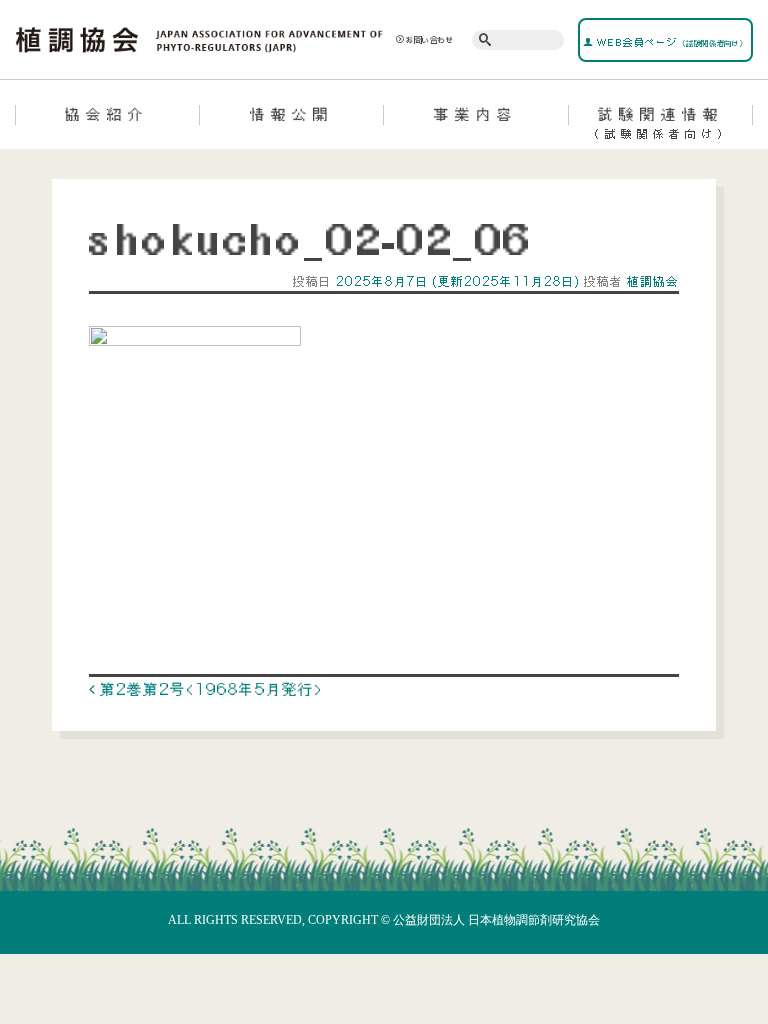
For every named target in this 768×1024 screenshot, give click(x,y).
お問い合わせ (430, 40)
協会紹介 (107, 114)
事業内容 (476, 114)
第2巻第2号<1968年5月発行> (209, 689)
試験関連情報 (661, 122)
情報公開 (292, 114)
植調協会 (651, 281)
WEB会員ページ (670, 42)
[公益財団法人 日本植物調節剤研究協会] (199, 38)
